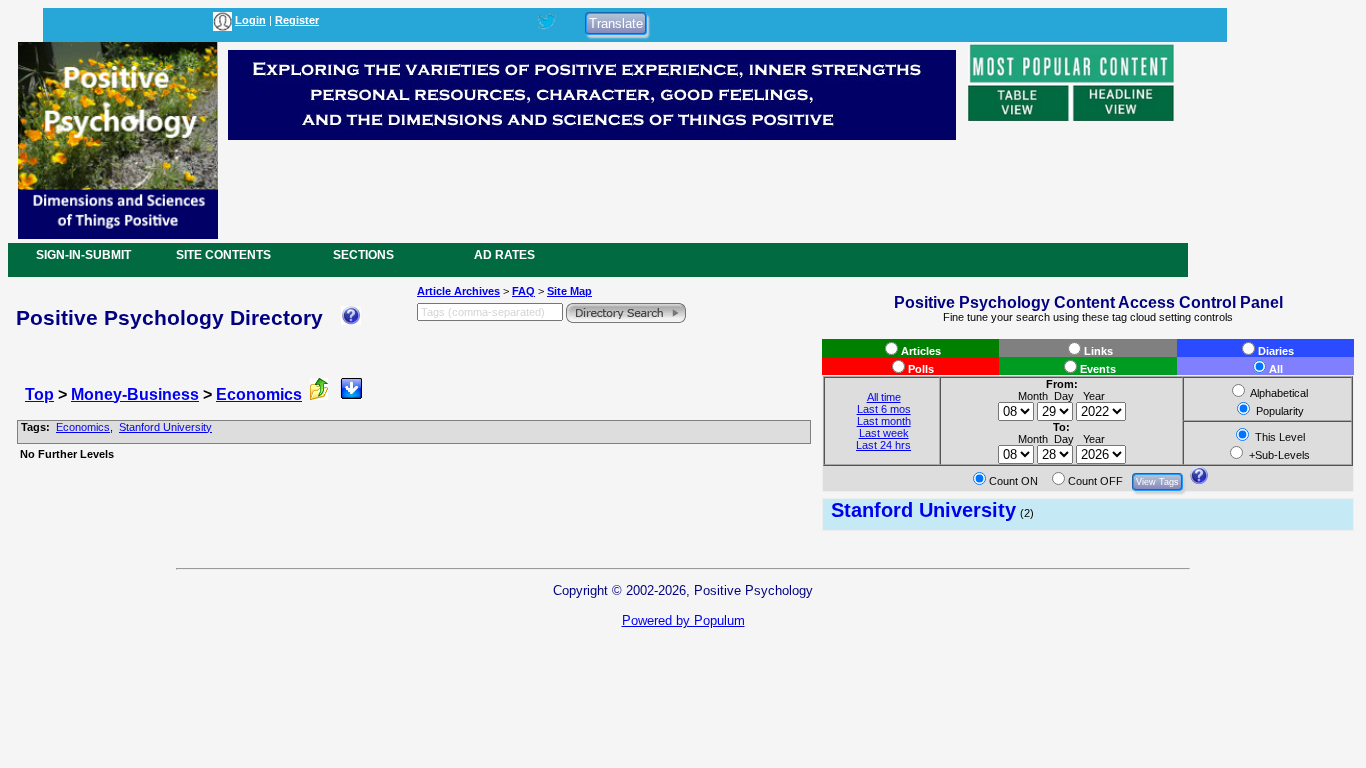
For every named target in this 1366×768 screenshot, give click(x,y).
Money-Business (135, 394)
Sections (363, 255)
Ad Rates (504, 255)
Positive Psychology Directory (169, 318)
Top (39, 394)
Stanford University (165, 427)
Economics (259, 394)
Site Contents (223, 255)
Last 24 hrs (883, 445)
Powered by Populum (683, 620)
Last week (884, 433)
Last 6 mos (884, 409)
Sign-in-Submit (83, 255)
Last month (884, 421)
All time (884, 397)
